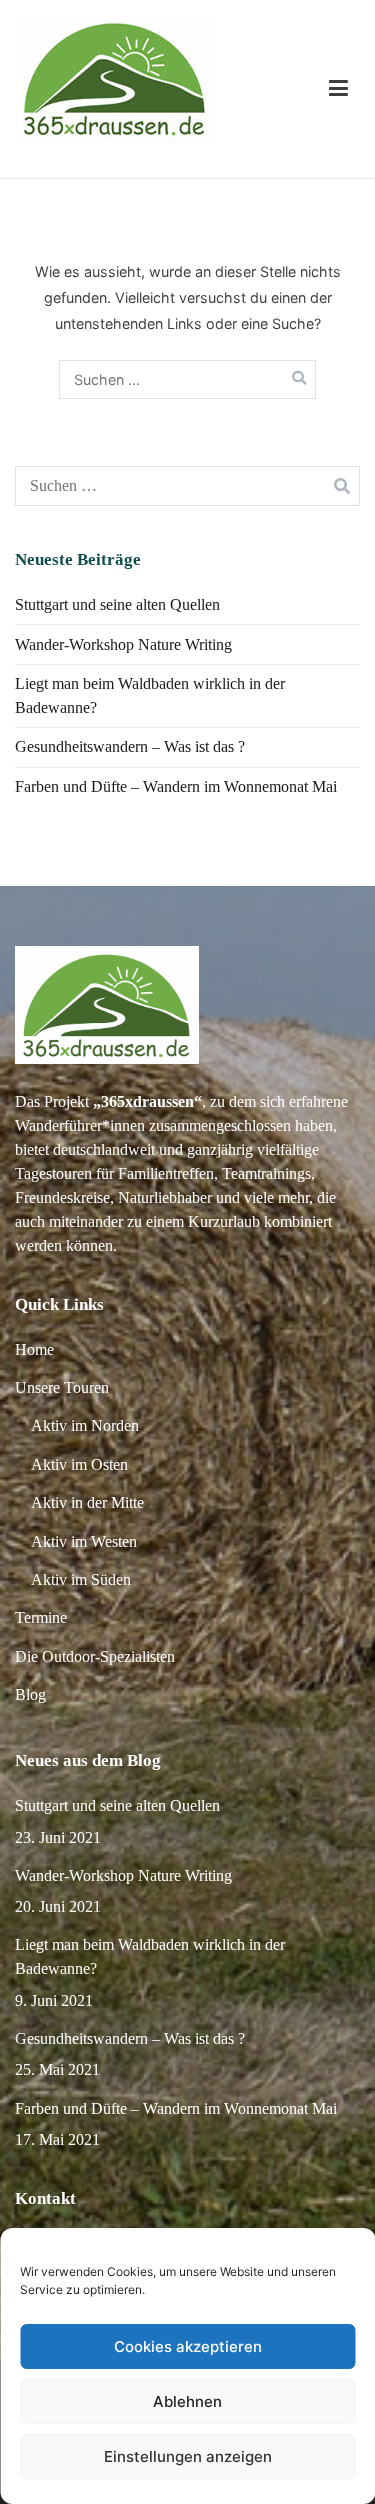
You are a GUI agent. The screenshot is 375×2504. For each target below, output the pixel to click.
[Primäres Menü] (338, 89)
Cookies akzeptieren (188, 2346)
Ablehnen (187, 2401)
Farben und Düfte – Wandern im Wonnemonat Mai (176, 786)
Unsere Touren (62, 1387)
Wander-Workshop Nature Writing (123, 644)
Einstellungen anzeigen (188, 2456)
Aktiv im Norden (85, 1425)
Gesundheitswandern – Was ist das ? (130, 746)
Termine (41, 1617)
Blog (30, 1694)
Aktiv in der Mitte (87, 1502)
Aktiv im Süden (81, 1579)
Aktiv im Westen (84, 1541)
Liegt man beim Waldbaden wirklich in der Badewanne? (150, 695)
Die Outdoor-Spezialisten (95, 1656)
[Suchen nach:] (188, 379)
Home (34, 1349)
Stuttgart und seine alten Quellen (117, 604)
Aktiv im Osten (79, 1464)
